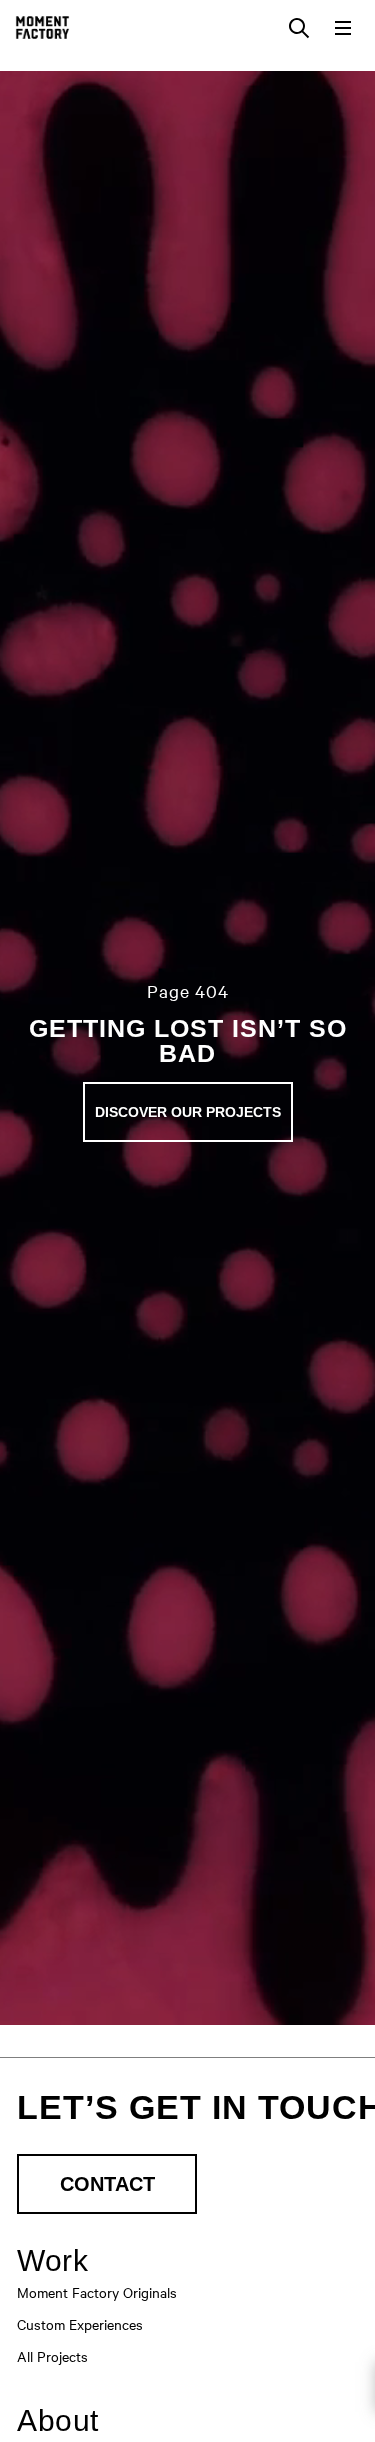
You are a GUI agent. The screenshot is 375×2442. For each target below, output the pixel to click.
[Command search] (299, 28)
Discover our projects (188, 1112)
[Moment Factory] (42, 27)
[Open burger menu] (343, 28)
